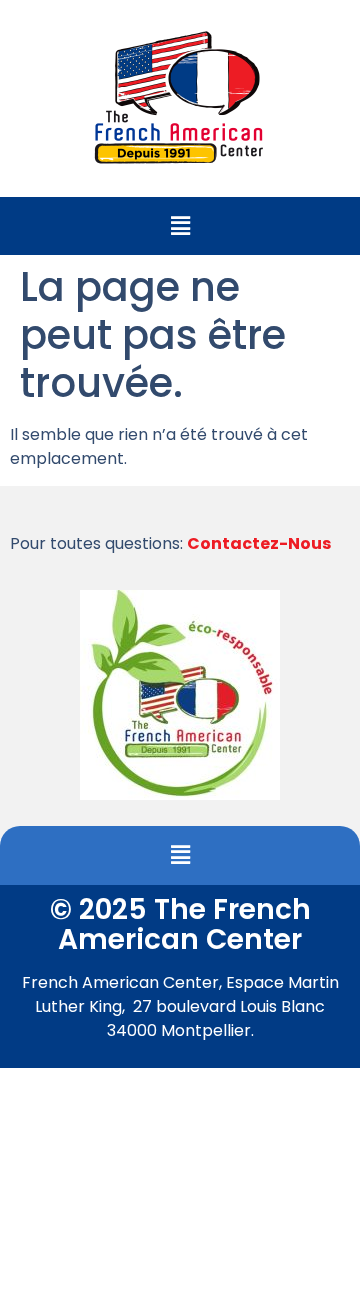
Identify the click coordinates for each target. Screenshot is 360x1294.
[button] (180, 226)
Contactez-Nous (259, 543)
